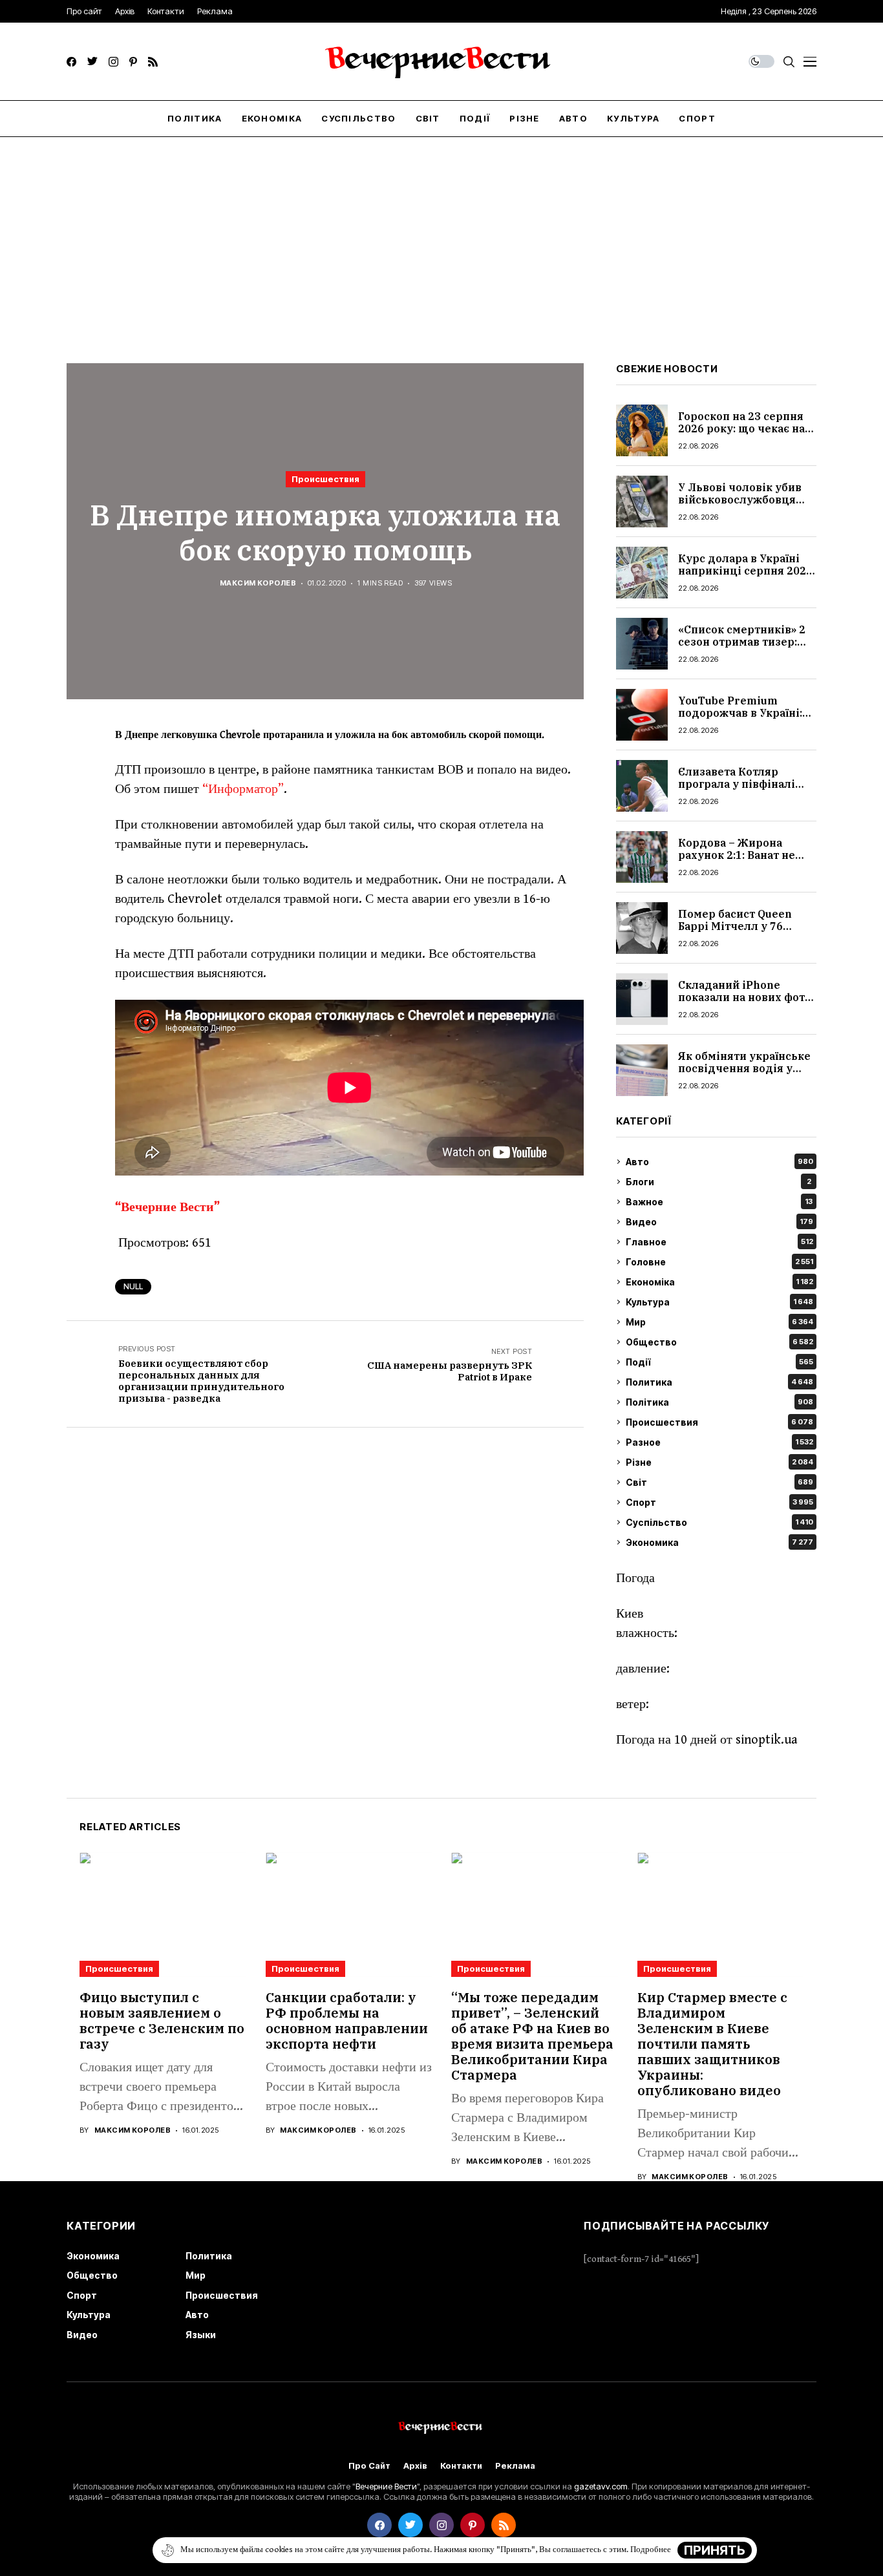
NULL (133, 1286)
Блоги (718, 1182)
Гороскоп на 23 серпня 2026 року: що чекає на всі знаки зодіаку (741, 428)
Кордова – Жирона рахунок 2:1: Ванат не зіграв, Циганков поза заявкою (739, 861)
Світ (719, 1482)
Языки (201, 2335)
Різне (719, 1462)
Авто (719, 1162)
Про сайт (369, 2466)
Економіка (719, 1282)
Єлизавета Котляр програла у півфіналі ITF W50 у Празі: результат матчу (737, 790)
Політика (719, 1402)
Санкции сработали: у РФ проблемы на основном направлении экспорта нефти (347, 2021)
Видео (719, 1222)
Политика (719, 1382)
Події (719, 1362)
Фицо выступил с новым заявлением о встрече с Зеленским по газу (162, 2021)
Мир (719, 1322)
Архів (415, 2466)
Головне (719, 1262)
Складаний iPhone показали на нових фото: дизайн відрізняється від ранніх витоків (746, 1004)
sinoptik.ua (767, 1740)
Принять (715, 2550)
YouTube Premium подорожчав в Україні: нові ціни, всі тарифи (740, 713)
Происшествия (325, 479)
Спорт (719, 1502)
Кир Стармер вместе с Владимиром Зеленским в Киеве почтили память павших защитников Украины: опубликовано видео (712, 2044)
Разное (719, 1442)
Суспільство (719, 1522)
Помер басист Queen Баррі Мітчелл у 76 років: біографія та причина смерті (735, 933)
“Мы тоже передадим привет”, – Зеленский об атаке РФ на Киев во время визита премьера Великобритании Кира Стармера (532, 2036)
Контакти (461, 2466)
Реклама (515, 2466)
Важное (719, 1202)
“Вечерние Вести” (167, 1208)
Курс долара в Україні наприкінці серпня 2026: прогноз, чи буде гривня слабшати (747, 577)
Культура (719, 1302)
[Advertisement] (441, 234)
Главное (719, 1242)
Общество (719, 1342)
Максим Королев (258, 583)
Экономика (719, 1542)
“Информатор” (243, 789)
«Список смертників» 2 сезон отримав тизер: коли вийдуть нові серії (744, 642)
